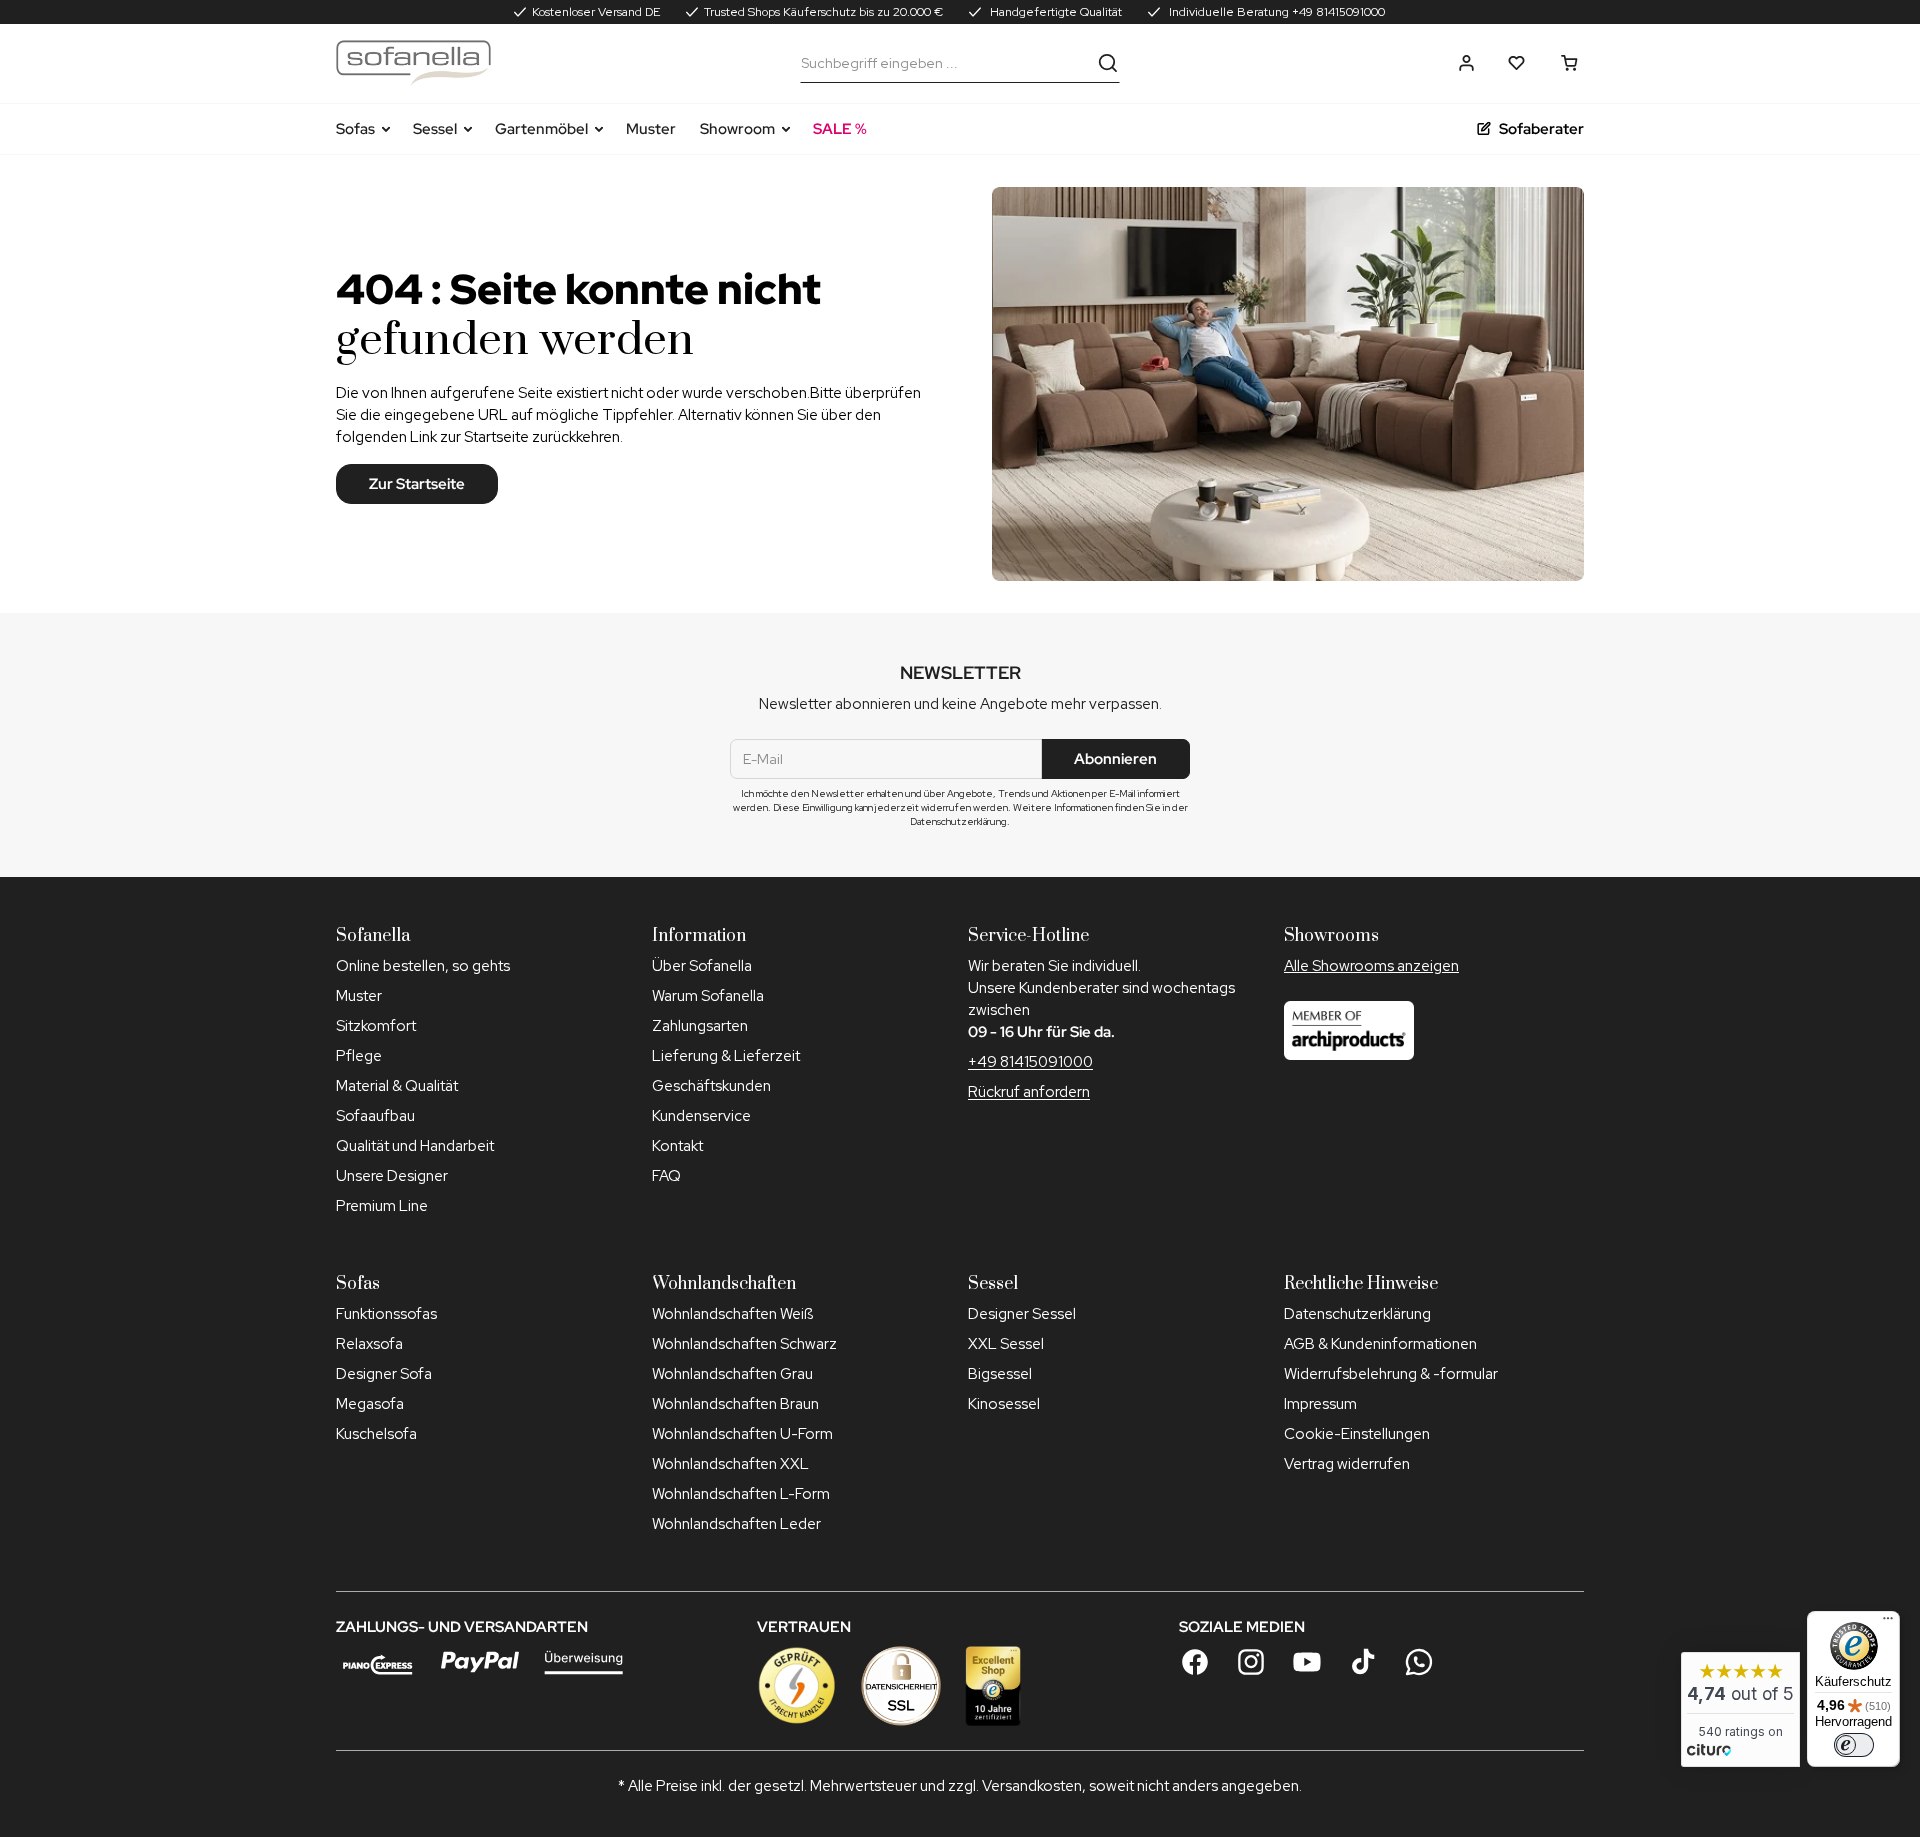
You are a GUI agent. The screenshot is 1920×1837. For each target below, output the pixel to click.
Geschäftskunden (711, 1086)
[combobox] (945, 63)
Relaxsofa (369, 1344)
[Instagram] (1251, 1662)
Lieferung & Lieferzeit (726, 1056)
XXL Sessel (1006, 1344)
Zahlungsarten (700, 1026)
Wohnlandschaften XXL (730, 1464)
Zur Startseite (417, 484)
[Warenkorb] (1569, 63)
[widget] (1740, 1709)
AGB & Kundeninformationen (1380, 1344)
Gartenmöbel (541, 129)
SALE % (840, 129)
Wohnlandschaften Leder (736, 1524)
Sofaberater (1541, 129)
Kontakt (677, 1146)
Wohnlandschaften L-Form (741, 1494)
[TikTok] (1363, 1662)
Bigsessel (1000, 1374)
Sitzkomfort (376, 1026)
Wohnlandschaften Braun (735, 1404)
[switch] (1854, 1745)
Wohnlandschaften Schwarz (744, 1344)
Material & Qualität (397, 1086)
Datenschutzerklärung (1357, 1314)
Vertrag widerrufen (1347, 1464)
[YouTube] (1307, 1662)
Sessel (435, 129)
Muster (651, 129)
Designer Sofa (384, 1374)
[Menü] (1888, 1623)
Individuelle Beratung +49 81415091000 (1275, 12)
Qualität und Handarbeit (415, 1146)
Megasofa (370, 1404)
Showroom (737, 129)
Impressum (1320, 1404)
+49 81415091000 (1030, 1062)
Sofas (355, 129)
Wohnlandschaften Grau (732, 1374)
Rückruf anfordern (1029, 1092)
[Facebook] (1195, 1662)
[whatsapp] (1419, 1662)
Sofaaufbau (375, 1116)
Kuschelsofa (376, 1434)
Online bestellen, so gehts (423, 966)
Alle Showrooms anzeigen (1371, 966)
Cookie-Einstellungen (1357, 1434)
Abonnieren (1115, 759)
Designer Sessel (1022, 1314)
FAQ (666, 1176)
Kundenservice (701, 1116)
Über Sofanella (702, 966)
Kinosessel (1004, 1404)
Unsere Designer (392, 1176)
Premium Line (382, 1206)
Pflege (359, 1056)
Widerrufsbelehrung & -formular (1391, 1374)
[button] (1466, 63)
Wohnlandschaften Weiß (732, 1314)
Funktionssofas (386, 1314)
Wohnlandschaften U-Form (742, 1434)
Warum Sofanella (708, 996)
